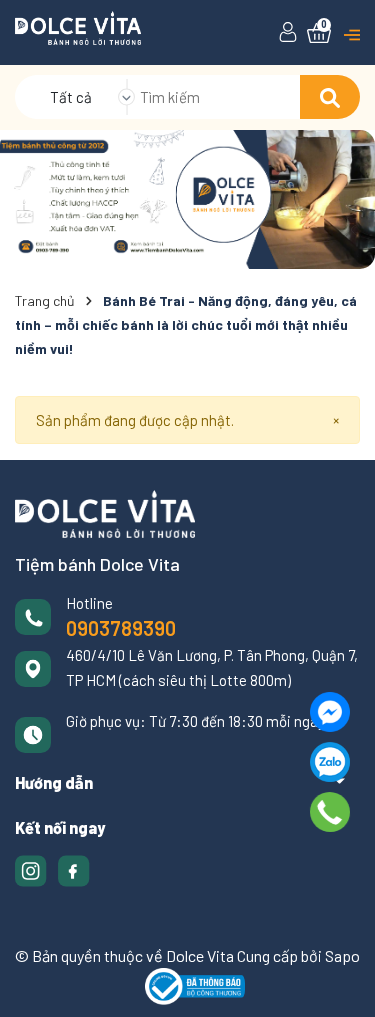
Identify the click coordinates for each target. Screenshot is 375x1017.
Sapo (342, 955)
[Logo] (78, 26)
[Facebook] (330, 712)
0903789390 (121, 628)
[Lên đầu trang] (340, 982)
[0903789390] (330, 812)
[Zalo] (330, 762)
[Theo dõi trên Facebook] (74, 868)
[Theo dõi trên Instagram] (32, 868)
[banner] (187, 199)
